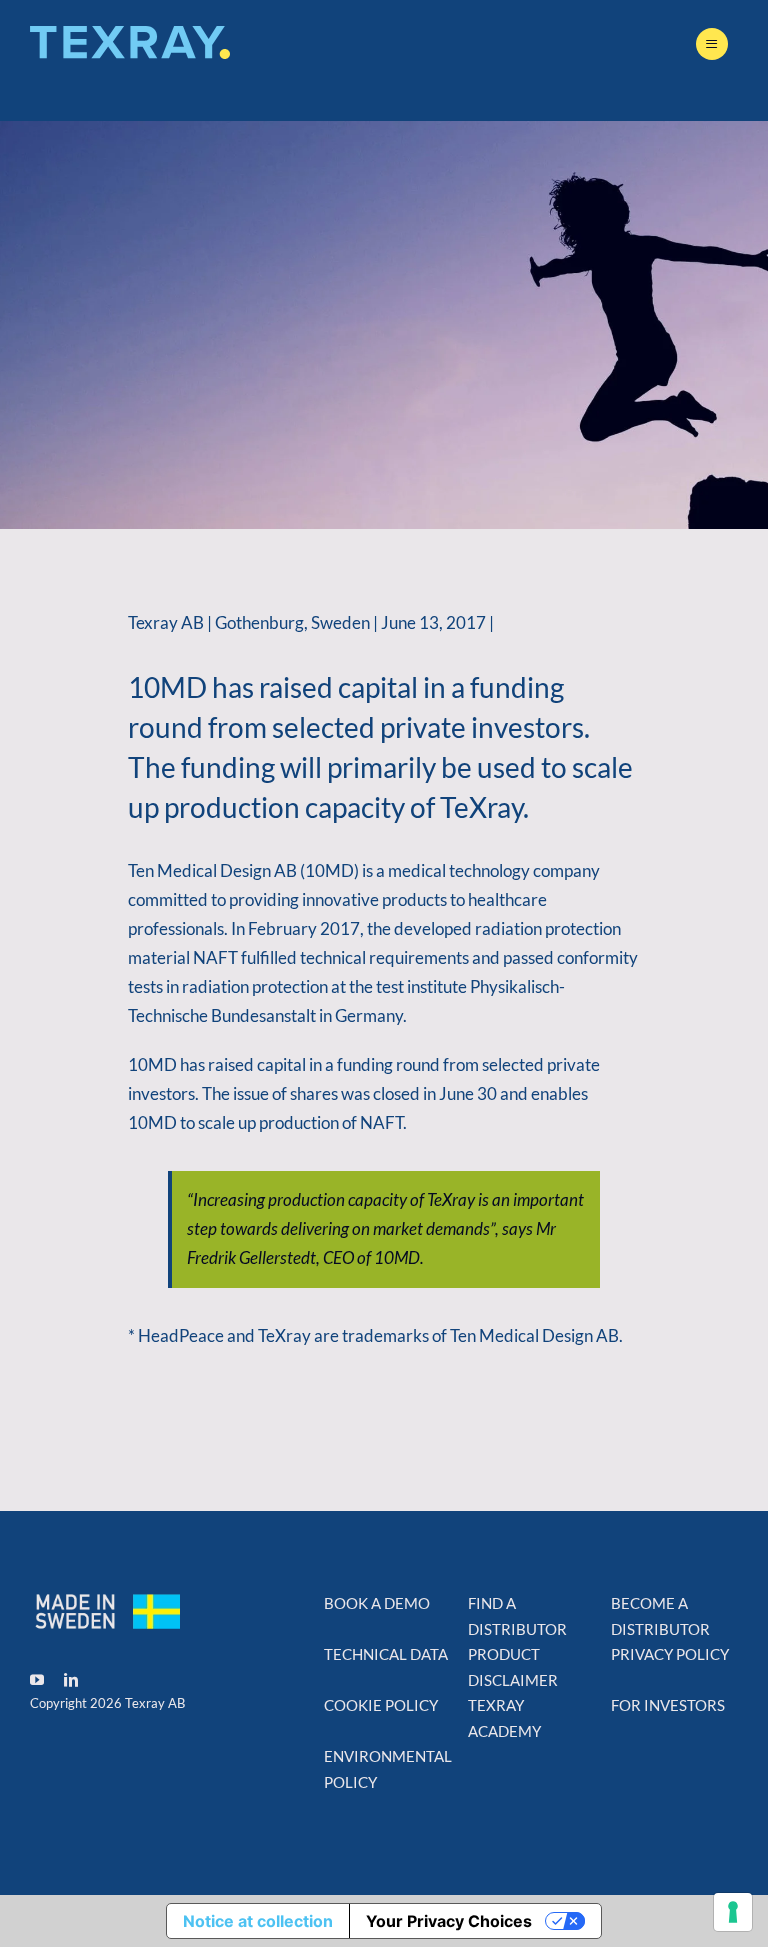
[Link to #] (712, 44)
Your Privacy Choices (449, 1921)
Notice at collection (258, 1921)
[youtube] (37, 1680)
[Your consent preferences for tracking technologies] (733, 1912)
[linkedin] (71, 1680)
